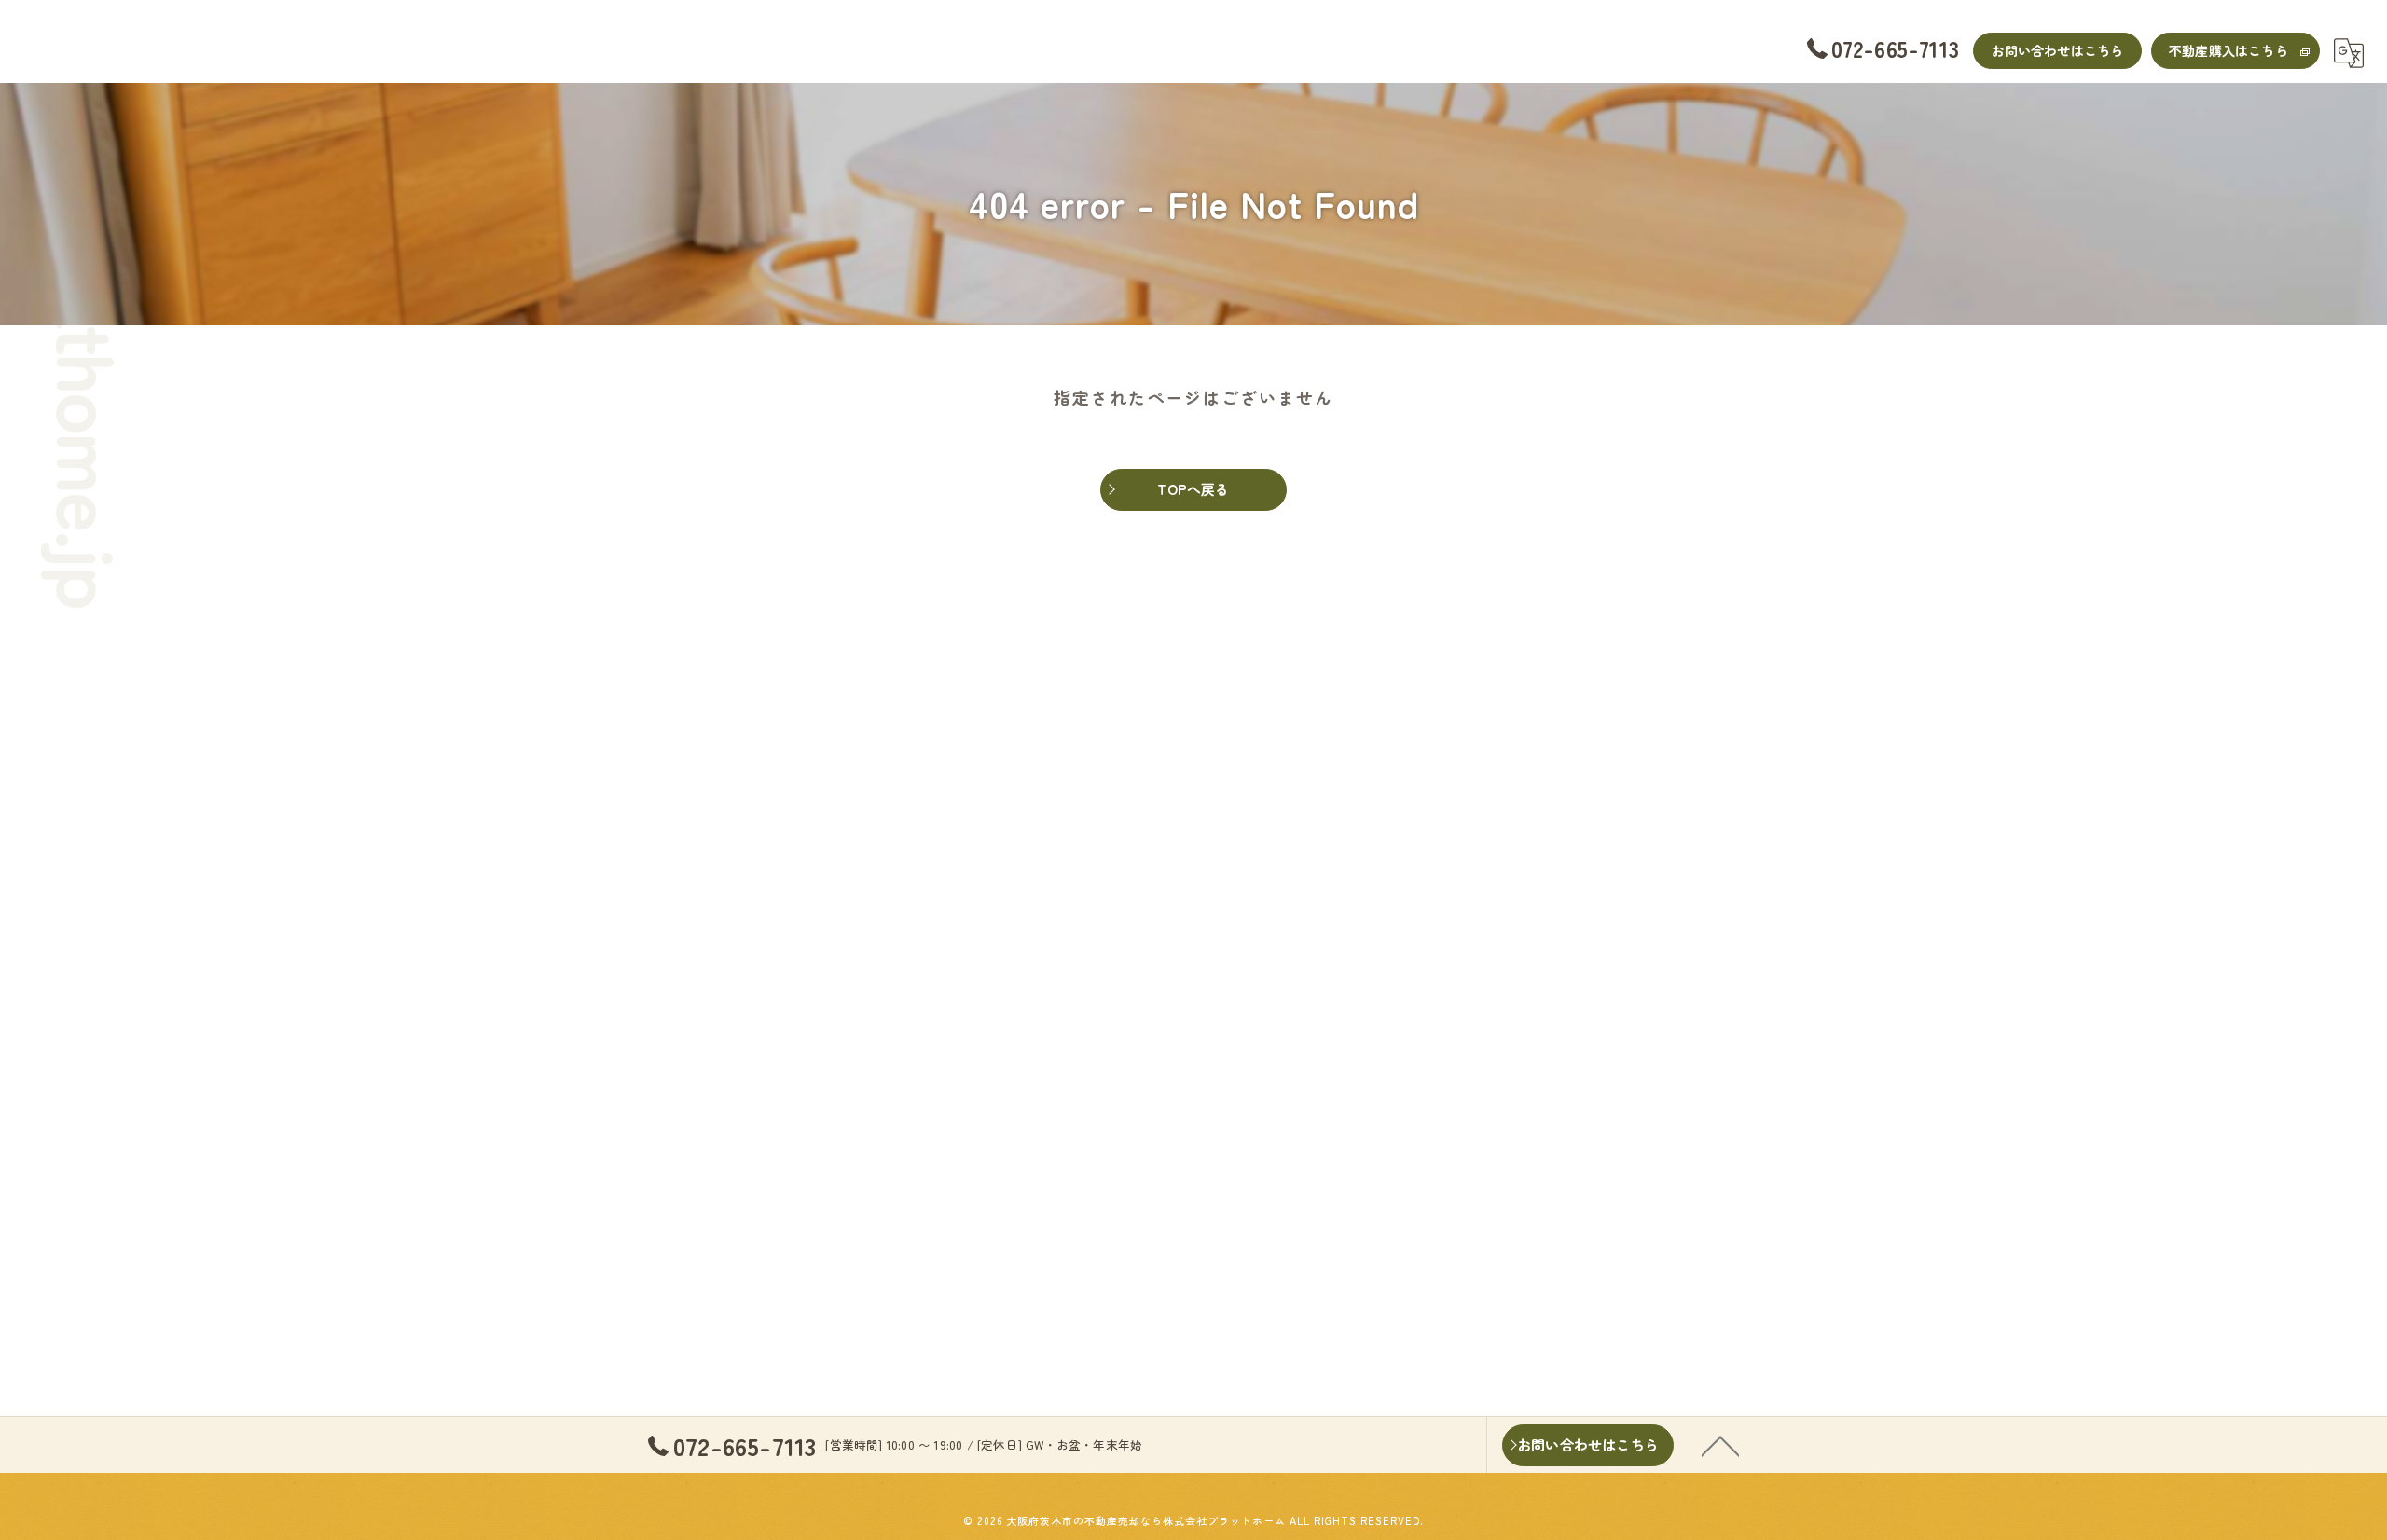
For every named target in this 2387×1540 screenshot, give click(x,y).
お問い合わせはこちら (2058, 50)
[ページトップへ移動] (1720, 1445)
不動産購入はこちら (2228, 50)
